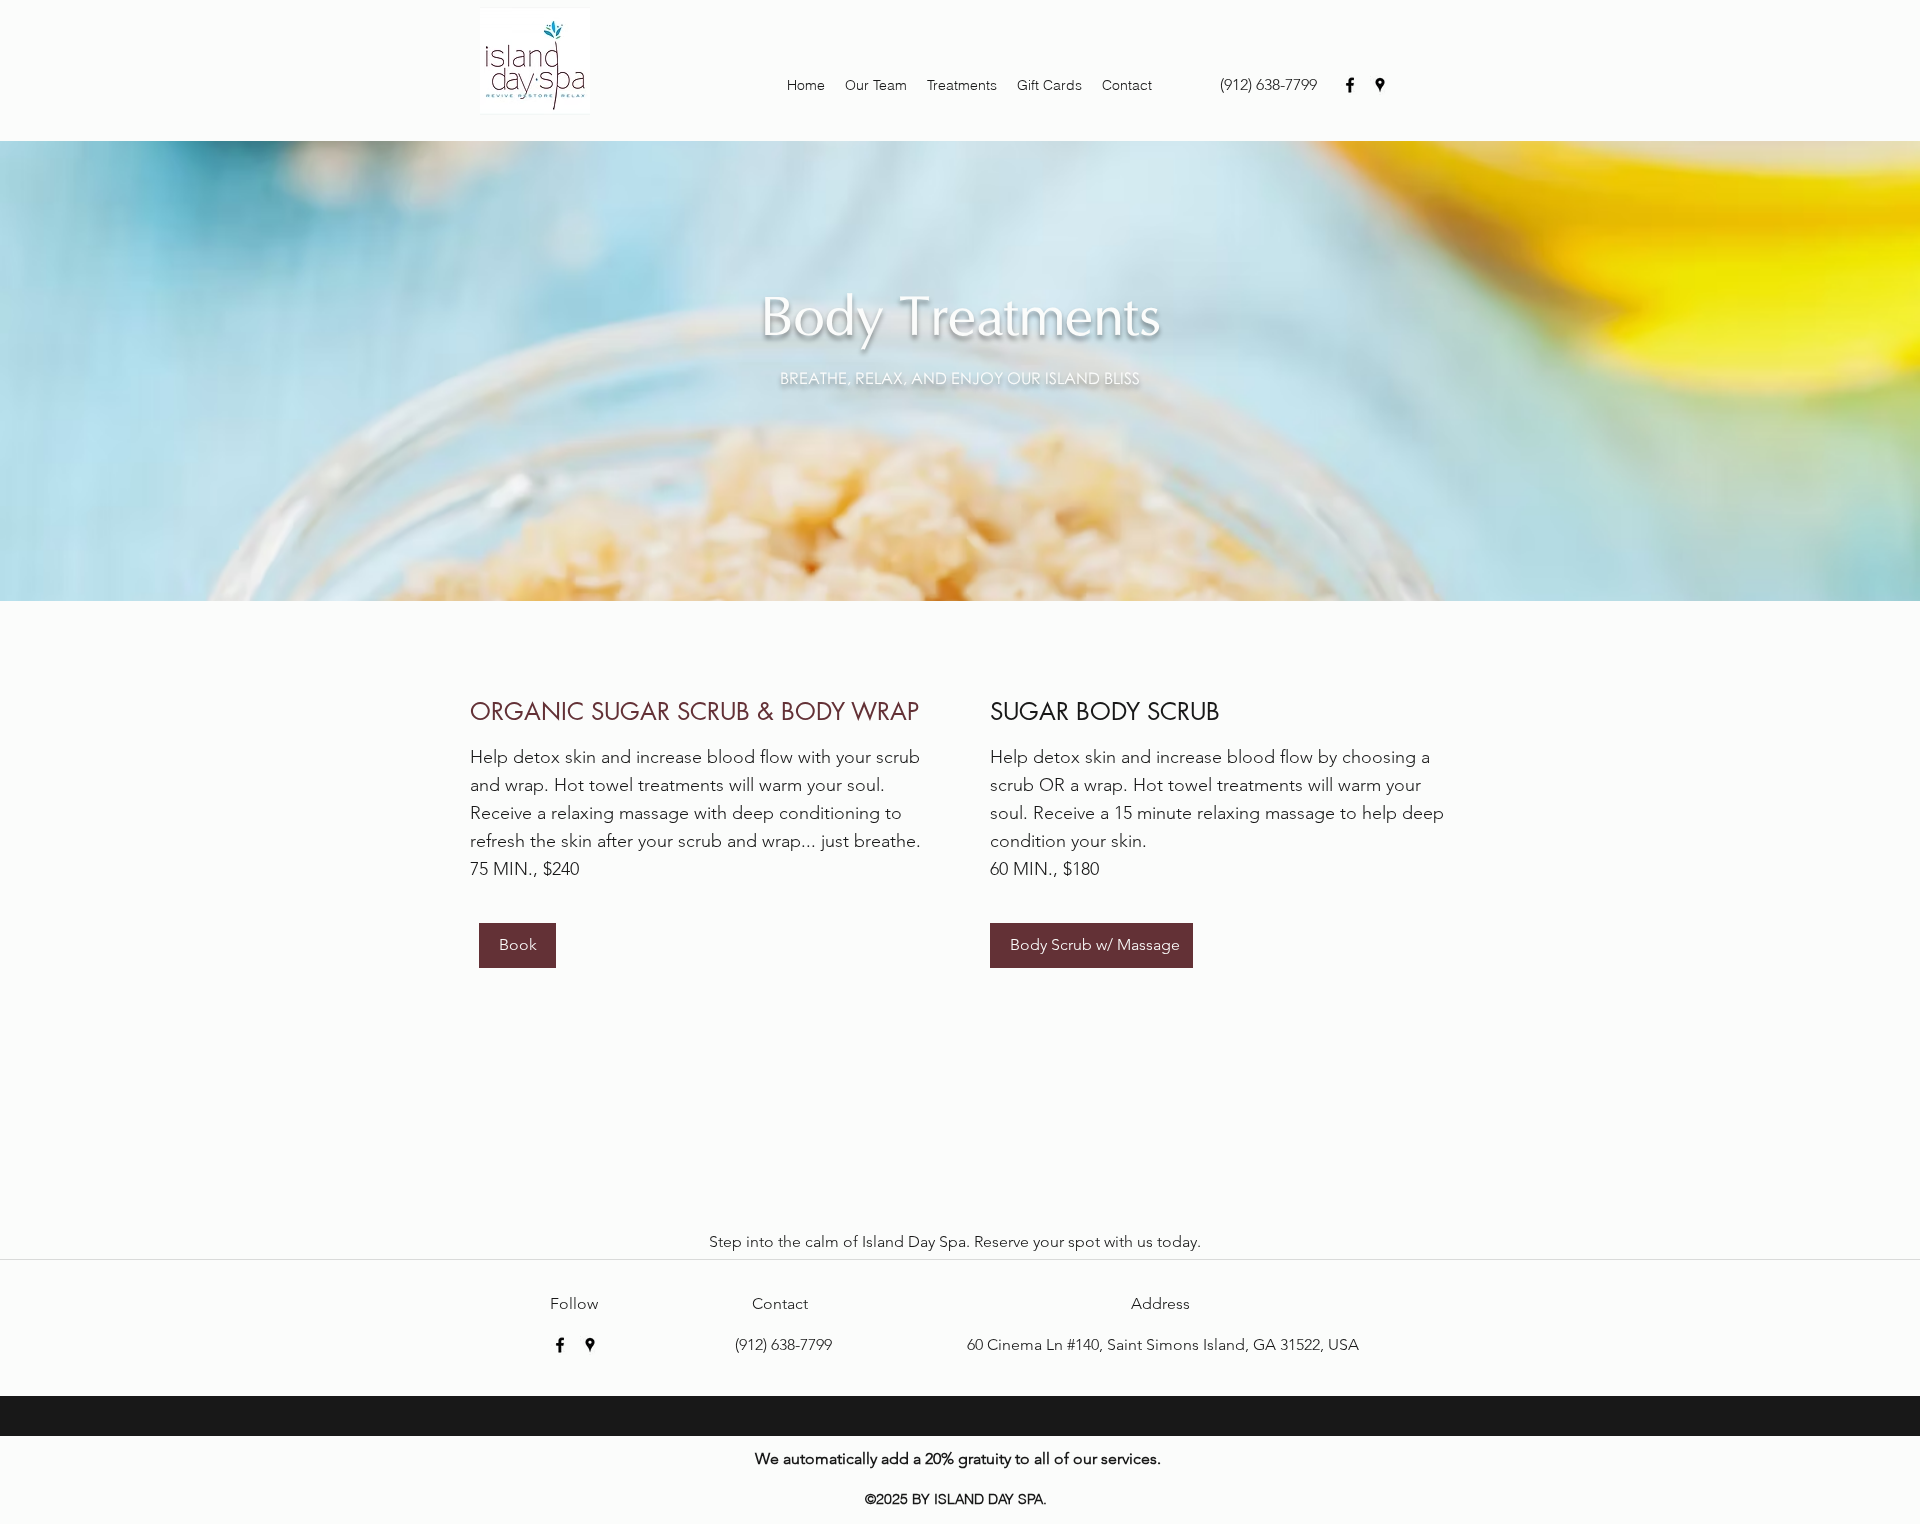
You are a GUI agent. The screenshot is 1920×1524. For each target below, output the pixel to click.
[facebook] (1350, 85)
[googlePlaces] (1380, 85)
